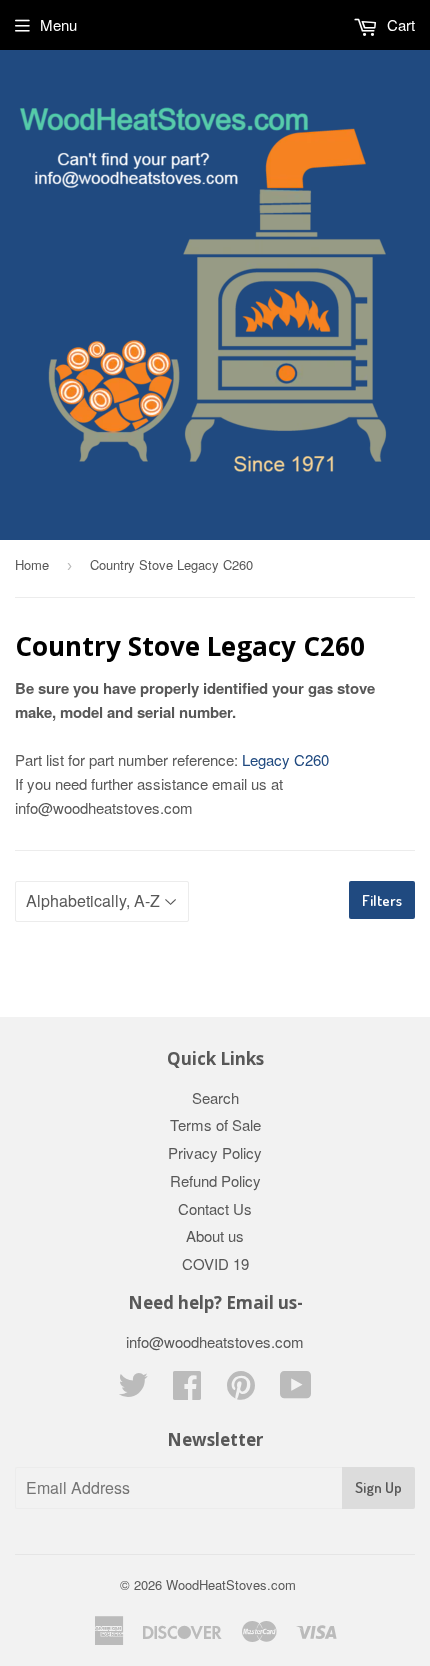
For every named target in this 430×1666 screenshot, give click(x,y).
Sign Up (378, 1487)
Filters (382, 900)
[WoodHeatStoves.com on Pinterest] (241, 1390)
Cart (399, 24)
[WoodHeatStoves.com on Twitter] (133, 1390)
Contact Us (215, 1208)
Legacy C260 (285, 759)
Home (32, 564)
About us (215, 1235)
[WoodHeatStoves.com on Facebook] (187, 1390)
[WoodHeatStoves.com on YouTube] (296, 1390)
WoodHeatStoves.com (231, 1584)
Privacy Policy (215, 1152)
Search (215, 1097)
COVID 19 (215, 1263)
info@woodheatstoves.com (215, 1341)
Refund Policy (215, 1180)
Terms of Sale (215, 1124)
